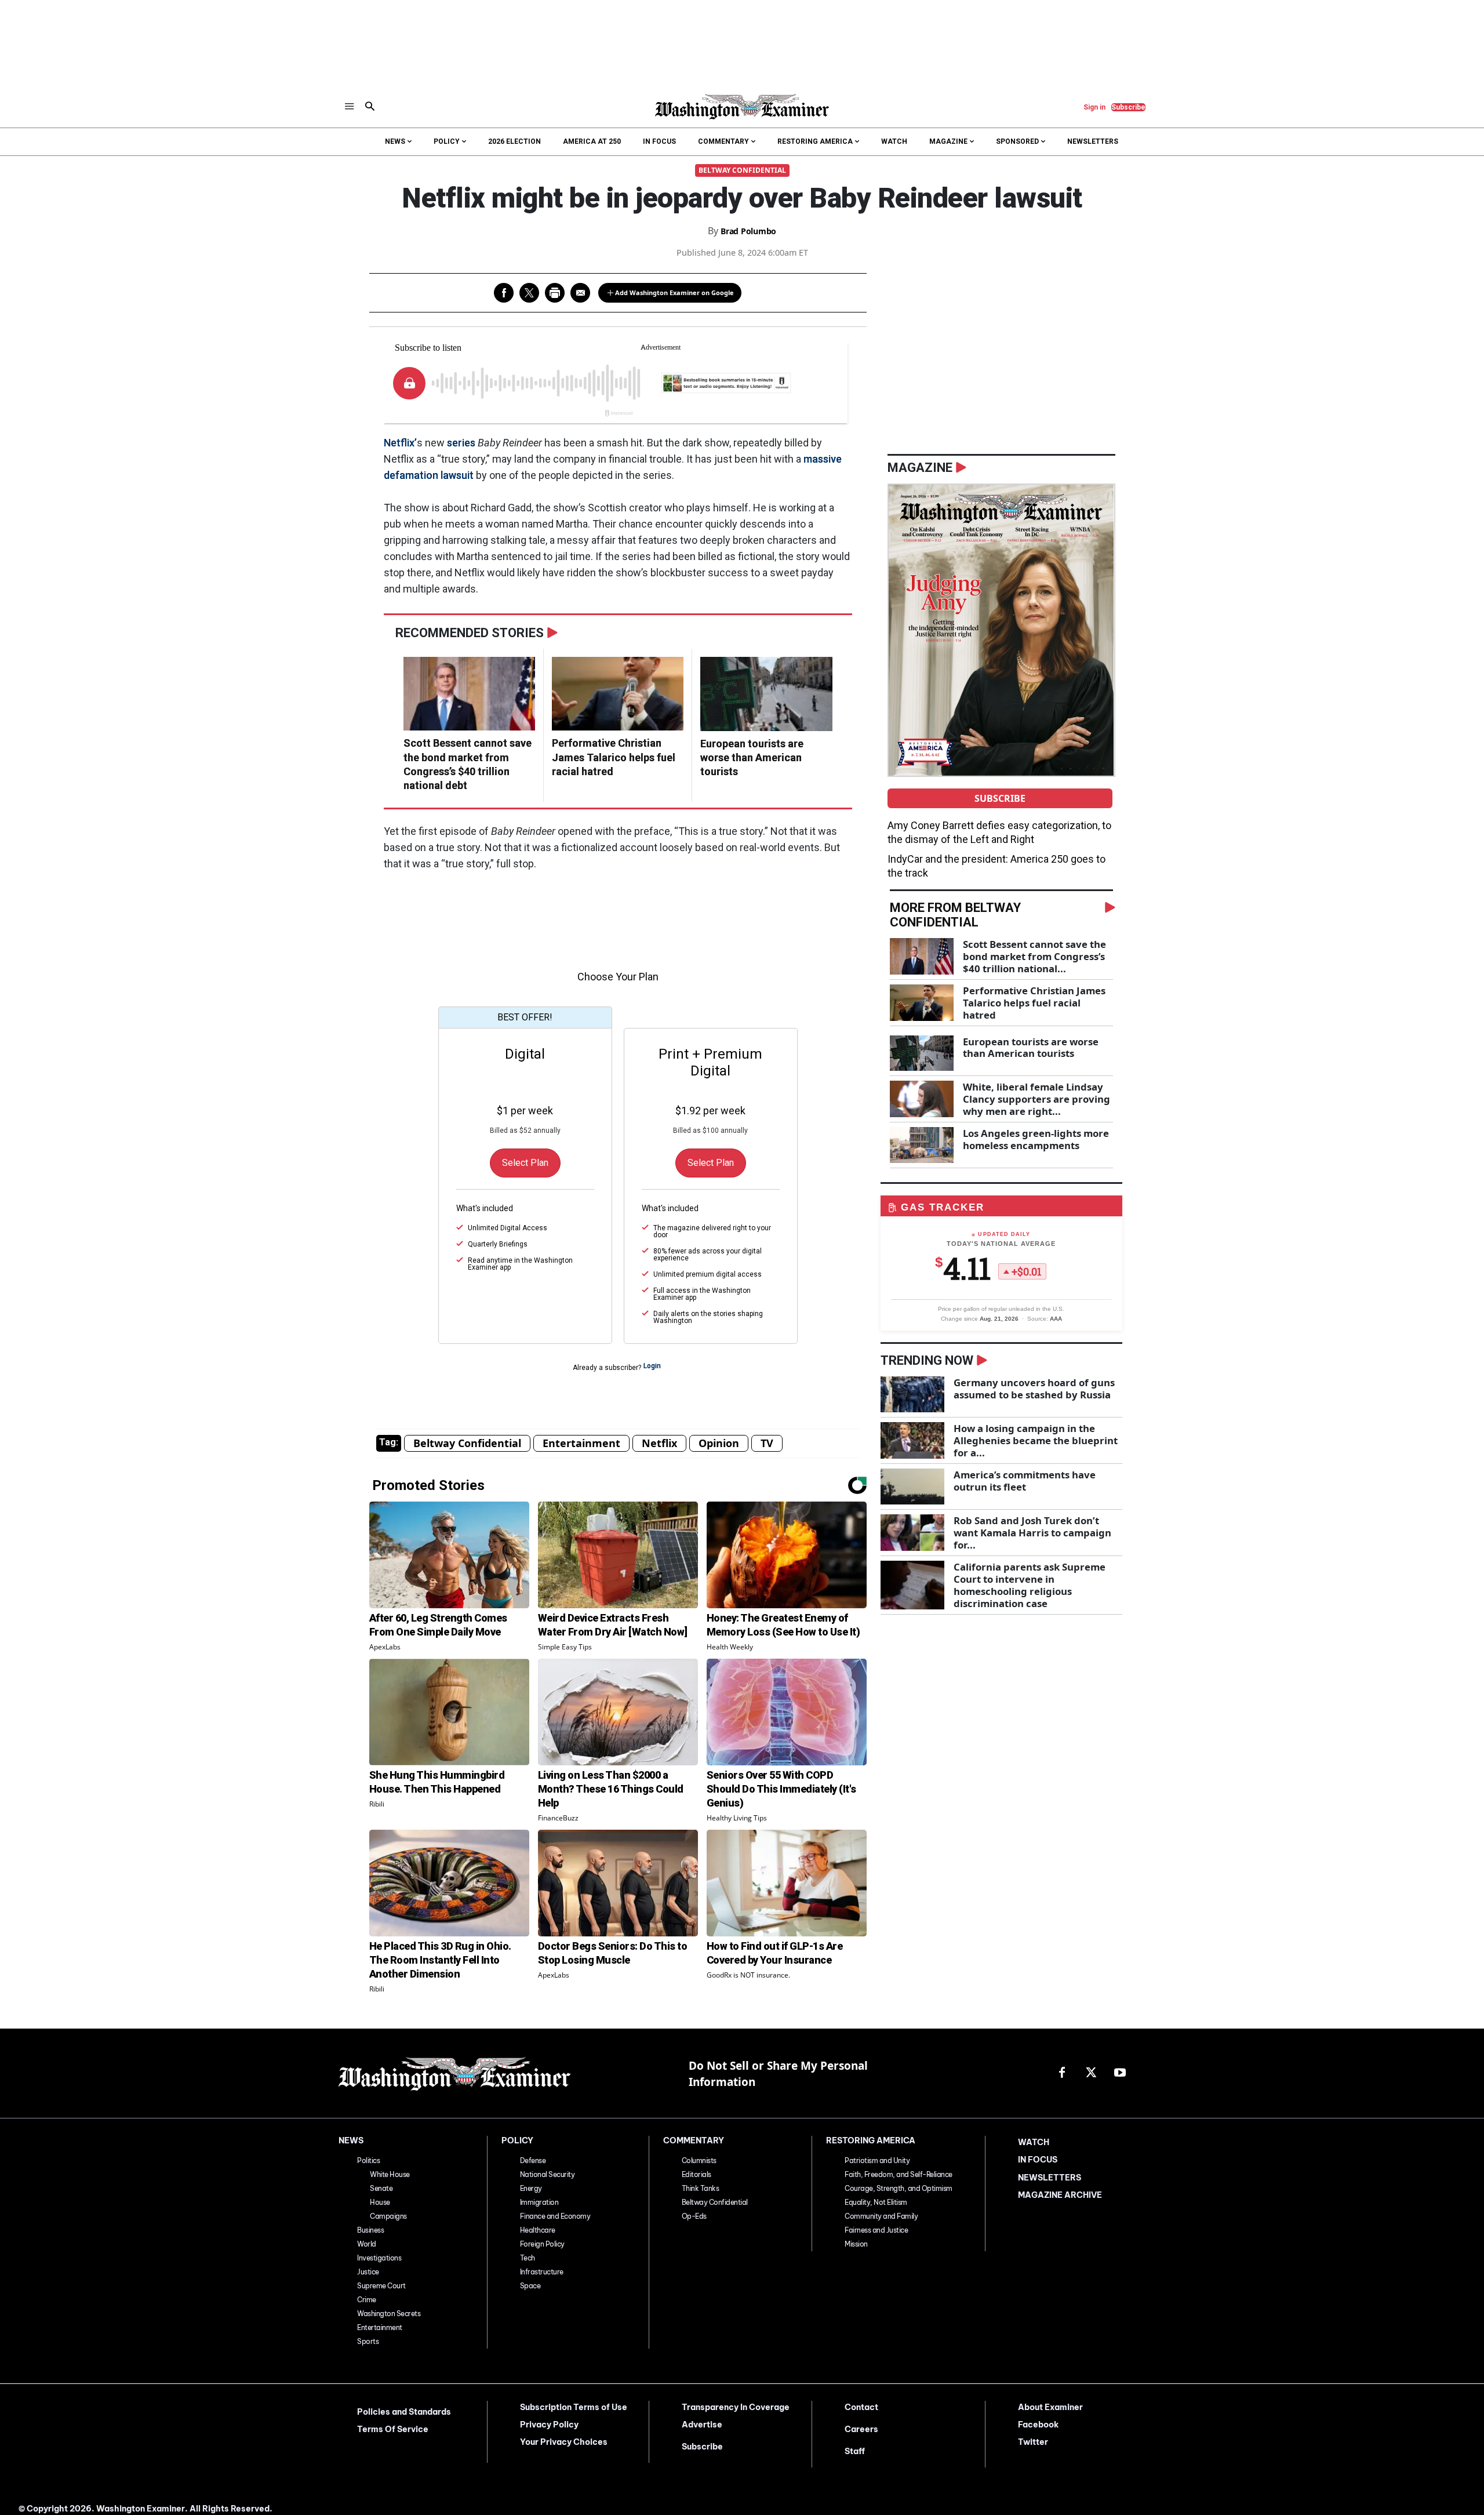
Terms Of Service (393, 2429)
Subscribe (1000, 798)
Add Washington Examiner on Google (674, 292)
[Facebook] (1062, 2073)
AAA (1056, 1319)
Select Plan (525, 1163)
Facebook (1038, 2425)
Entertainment (581, 1443)
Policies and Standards (404, 2412)
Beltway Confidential (742, 170)
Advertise (702, 2425)
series (461, 443)
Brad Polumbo (748, 231)
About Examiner (1050, 2407)
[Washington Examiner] (742, 107)
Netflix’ (400, 443)
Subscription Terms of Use (574, 2407)
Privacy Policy (549, 2425)
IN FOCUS (1038, 2160)
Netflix (659, 1443)
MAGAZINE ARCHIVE (1060, 2195)
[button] (370, 107)
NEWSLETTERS (1050, 2178)
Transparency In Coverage (736, 2407)
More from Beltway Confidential (955, 915)
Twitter (1033, 2442)
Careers (861, 2429)
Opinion (719, 1443)
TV (767, 1443)
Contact (861, 2407)
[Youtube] (1120, 2073)
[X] (1091, 2073)
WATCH (1034, 2142)
